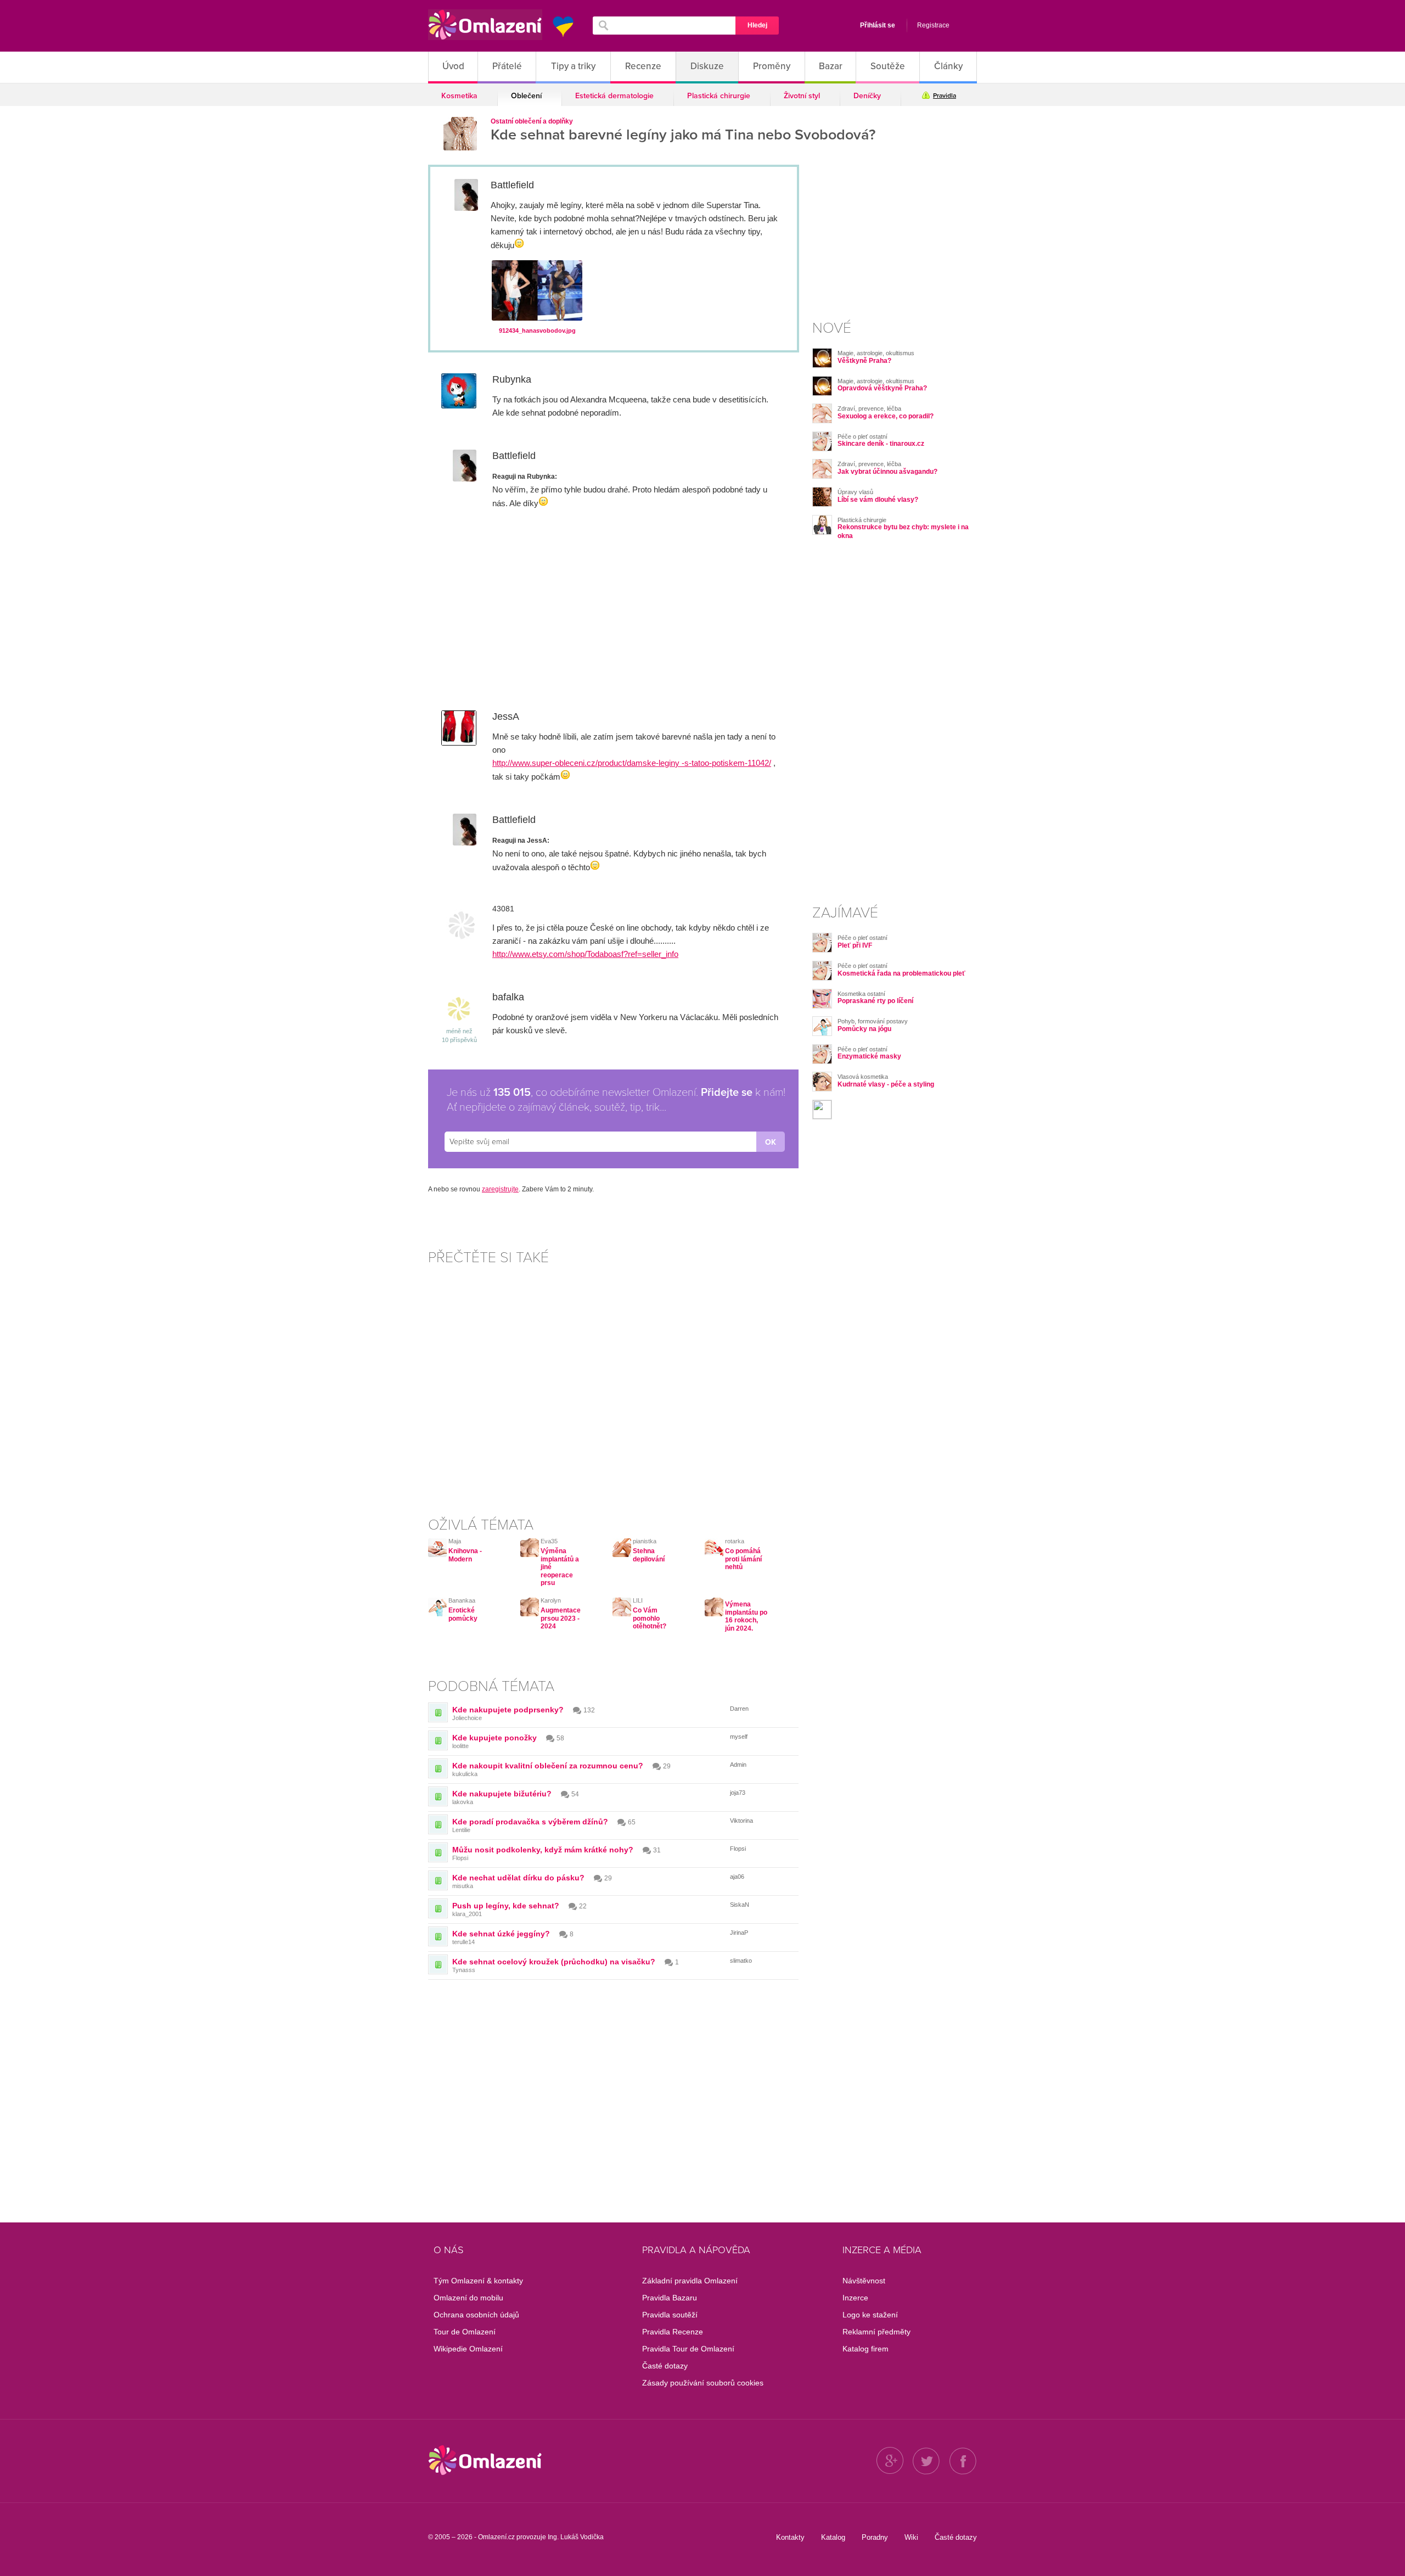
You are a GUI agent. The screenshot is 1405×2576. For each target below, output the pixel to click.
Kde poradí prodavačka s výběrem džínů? (530, 1822)
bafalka (508, 997)
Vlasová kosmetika (863, 1077)
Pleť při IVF (855, 945)
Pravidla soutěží (670, 2315)
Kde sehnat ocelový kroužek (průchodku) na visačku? (554, 1962)
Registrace (933, 25)
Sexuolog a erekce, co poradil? (886, 416)
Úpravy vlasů (855, 492)
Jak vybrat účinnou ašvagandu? (887, 472)
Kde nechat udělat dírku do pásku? (518, 1878)
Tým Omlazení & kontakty (478, 2281)
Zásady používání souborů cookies (703, 2383)
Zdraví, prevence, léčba (869, 408)
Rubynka (512, 379)
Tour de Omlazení (465, 2332)
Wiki (911, 2537)
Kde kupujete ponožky (494, 1738)
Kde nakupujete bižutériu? (502, 1794)
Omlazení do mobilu (468, 2298)
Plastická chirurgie (719, 96)
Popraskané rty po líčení (875, 1001)
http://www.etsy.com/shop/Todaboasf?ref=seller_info (585, 954)
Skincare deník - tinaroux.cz (881, 444)
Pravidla (945, 96)
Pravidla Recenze (673, 2332)
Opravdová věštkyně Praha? (882, 388)
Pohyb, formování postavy (873, 1021)
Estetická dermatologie (614, 96)
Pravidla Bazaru (670, 2298)
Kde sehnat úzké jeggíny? (501, 1934)
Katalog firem (866, 2349)
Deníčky (867, 96)
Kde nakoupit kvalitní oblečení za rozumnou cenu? (548, 1766)
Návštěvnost (864, 2281)
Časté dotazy (665, 2366)
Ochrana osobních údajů (476, 2315)
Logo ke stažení (870, 2315)
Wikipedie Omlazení (468, 2349)
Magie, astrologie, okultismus (876, 353)
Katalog (833, 2537)
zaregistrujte (500, 1189)
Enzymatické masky (869, 1056)
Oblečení (526, 96)
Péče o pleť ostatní (862, 436)
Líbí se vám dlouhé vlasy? (878, 500)
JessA (506, 716)
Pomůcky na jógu (864, 1029)
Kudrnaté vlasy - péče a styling (886, 1084)
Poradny (875, 2537)
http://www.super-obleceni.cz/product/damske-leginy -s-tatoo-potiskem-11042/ (632, 763)
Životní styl (802, 96)
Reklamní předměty (876, 2332)
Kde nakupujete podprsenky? (508, 1710)
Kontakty (790, 2537)
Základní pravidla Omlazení (690, 2281)
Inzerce (855, 2298)
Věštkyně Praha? (864, 361)
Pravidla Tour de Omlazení (688, 2349)
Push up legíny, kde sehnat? (506, 1906)
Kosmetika (459, 96)
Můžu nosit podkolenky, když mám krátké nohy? (543, 1850)
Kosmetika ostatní (861, 994)
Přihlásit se (878, 25)
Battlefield (512, 185)
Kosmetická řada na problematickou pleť (901, 973)
